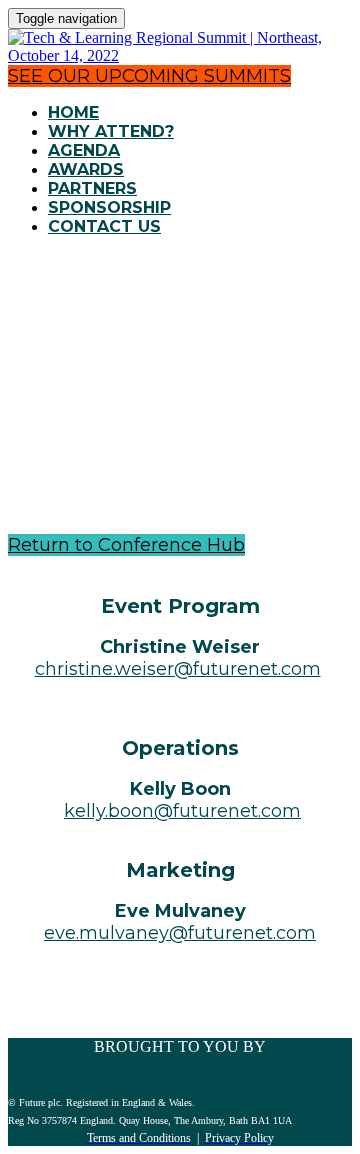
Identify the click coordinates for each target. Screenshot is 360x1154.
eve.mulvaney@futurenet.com (180, 933)
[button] (149, 76)
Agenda (84, 150)
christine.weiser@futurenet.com (178, 669)
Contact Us (104, 226)
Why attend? (111, 131)
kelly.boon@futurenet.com (182, 811)
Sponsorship (109, 207)
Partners (92, 188)
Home (73, 112)
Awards (86, 169)
